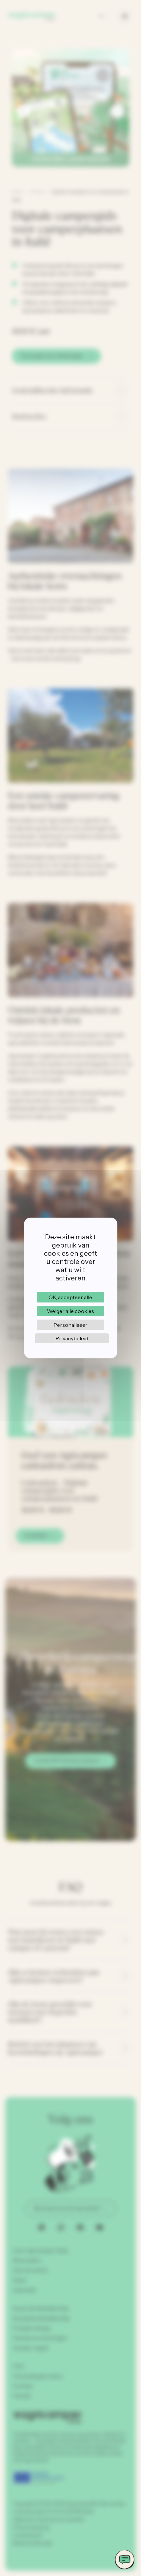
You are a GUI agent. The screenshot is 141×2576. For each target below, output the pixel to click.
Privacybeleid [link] (72, 1338)
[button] (125, 2560)
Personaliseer (70, 1325)
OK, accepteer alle (70, 1297)
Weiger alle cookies (70, 1311)
